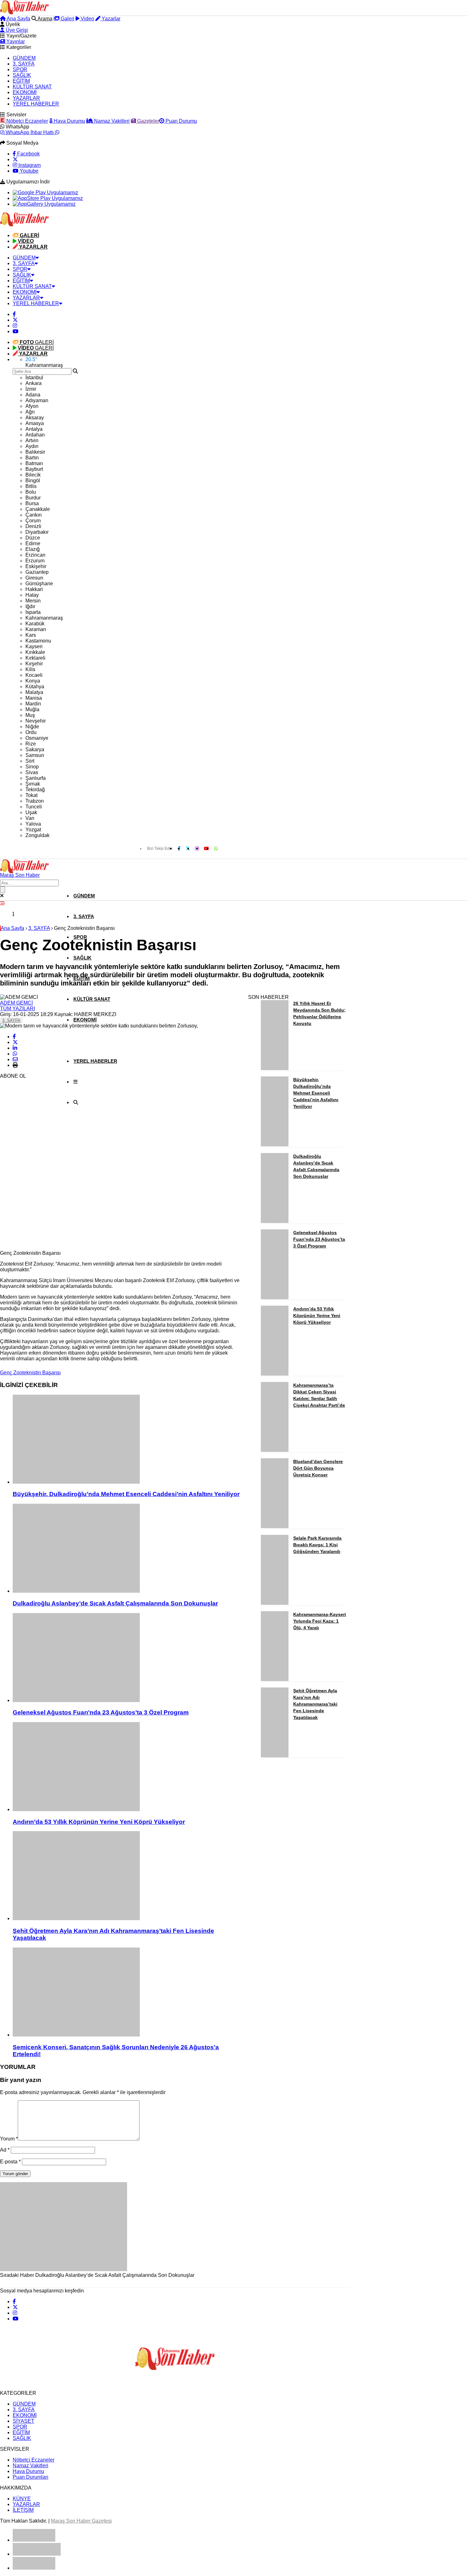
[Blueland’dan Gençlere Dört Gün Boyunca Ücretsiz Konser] (275, 1526)
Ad (5, 2150)
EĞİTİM (21, 81)
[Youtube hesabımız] (16, 331)
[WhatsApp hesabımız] (216, 848)
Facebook (28, 154)
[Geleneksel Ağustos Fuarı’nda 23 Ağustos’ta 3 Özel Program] (127, 1658)
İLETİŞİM (23, 2510)
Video (87, 19)
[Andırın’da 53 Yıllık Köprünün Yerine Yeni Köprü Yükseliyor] (127, 1767)
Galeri (67, 19)
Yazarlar (110, 19)
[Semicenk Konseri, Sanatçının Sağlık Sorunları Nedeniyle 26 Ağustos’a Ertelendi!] (127, 1993)
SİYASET (24, 2421)
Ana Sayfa (18, 19)
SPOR (20, 69)
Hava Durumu (69, 121)
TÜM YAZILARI (17, 1009)
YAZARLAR (26, 98)
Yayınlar (15, 41)
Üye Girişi (16, 30)
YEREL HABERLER (36, 104)
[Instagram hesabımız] (15, 326)
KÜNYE (22, 2499)
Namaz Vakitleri (111, 121)
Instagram (29, 165)
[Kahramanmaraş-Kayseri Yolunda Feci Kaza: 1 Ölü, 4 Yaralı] (275, 1679)
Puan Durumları (30, 2477)
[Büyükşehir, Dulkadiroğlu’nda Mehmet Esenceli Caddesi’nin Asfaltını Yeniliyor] (127, 1440)
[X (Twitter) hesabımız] (15, 159)
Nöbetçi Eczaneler (27, 121)
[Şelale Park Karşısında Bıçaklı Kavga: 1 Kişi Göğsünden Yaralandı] (275, 1603)
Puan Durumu (181, 121)
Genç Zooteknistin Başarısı (30, 1373)
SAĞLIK (22, 75)
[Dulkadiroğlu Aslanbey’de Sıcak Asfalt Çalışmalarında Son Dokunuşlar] (127, 1549)
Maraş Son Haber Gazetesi (81, 2521)
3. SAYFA (24, 64)
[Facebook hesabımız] (14, 314)
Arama (44, 19)
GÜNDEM (24, 58)
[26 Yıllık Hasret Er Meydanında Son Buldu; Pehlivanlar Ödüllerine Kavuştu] (275, 1068)
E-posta (10, 2162)
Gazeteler (148, 121)
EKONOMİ (25, 92)
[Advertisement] (48, 1150)
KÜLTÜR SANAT (32, 87)
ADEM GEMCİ (16, 1003)
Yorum (9, 2139)
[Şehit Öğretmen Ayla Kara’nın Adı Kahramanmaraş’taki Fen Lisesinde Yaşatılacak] (127, 1876)
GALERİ (37, 342)
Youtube (28, 171)
